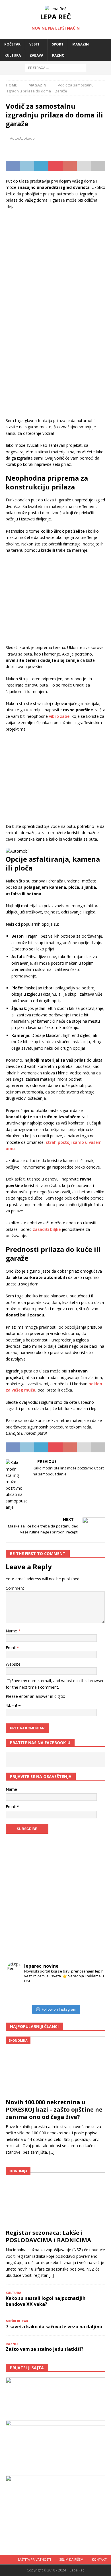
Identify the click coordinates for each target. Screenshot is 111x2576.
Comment (15, 1588)
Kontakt (99, 2559)
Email (11, 1648)
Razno (58, 55)
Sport (58, 44)
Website (13, 1664)
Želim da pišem (71, 2559)
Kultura (13, 55)
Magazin (81, 44)
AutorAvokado (22, 138)
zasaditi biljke (47, 1229)
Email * (12, 1807)
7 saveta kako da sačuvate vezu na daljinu (54, 2327)
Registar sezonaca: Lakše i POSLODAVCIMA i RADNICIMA (48, 2236)
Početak (12, 44)
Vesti (34, 44)
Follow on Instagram (59, 2009)
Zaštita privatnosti (34, 2559)
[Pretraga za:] (56, 67)
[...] (52, 2152)
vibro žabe (59, 716)
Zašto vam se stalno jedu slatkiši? (45, 2349)
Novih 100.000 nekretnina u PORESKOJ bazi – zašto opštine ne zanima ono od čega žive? (54, 2109)
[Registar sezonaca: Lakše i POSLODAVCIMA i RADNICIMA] (55, 2197)
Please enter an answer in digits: (35, 1696)
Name (12, 1631)
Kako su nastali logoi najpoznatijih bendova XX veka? (46, 2301)
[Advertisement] (55, 257)
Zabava (36, 55)
